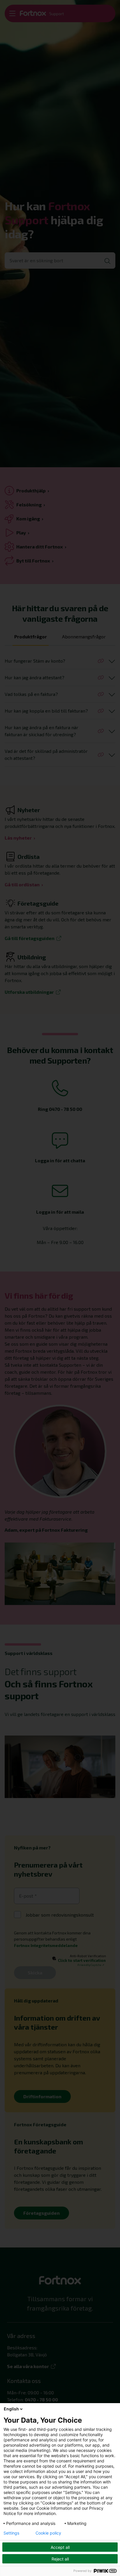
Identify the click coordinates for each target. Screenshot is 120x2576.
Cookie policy (48, 2533)
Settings (11, 2533)
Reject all (60, 2559)
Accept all (60, 2547)
